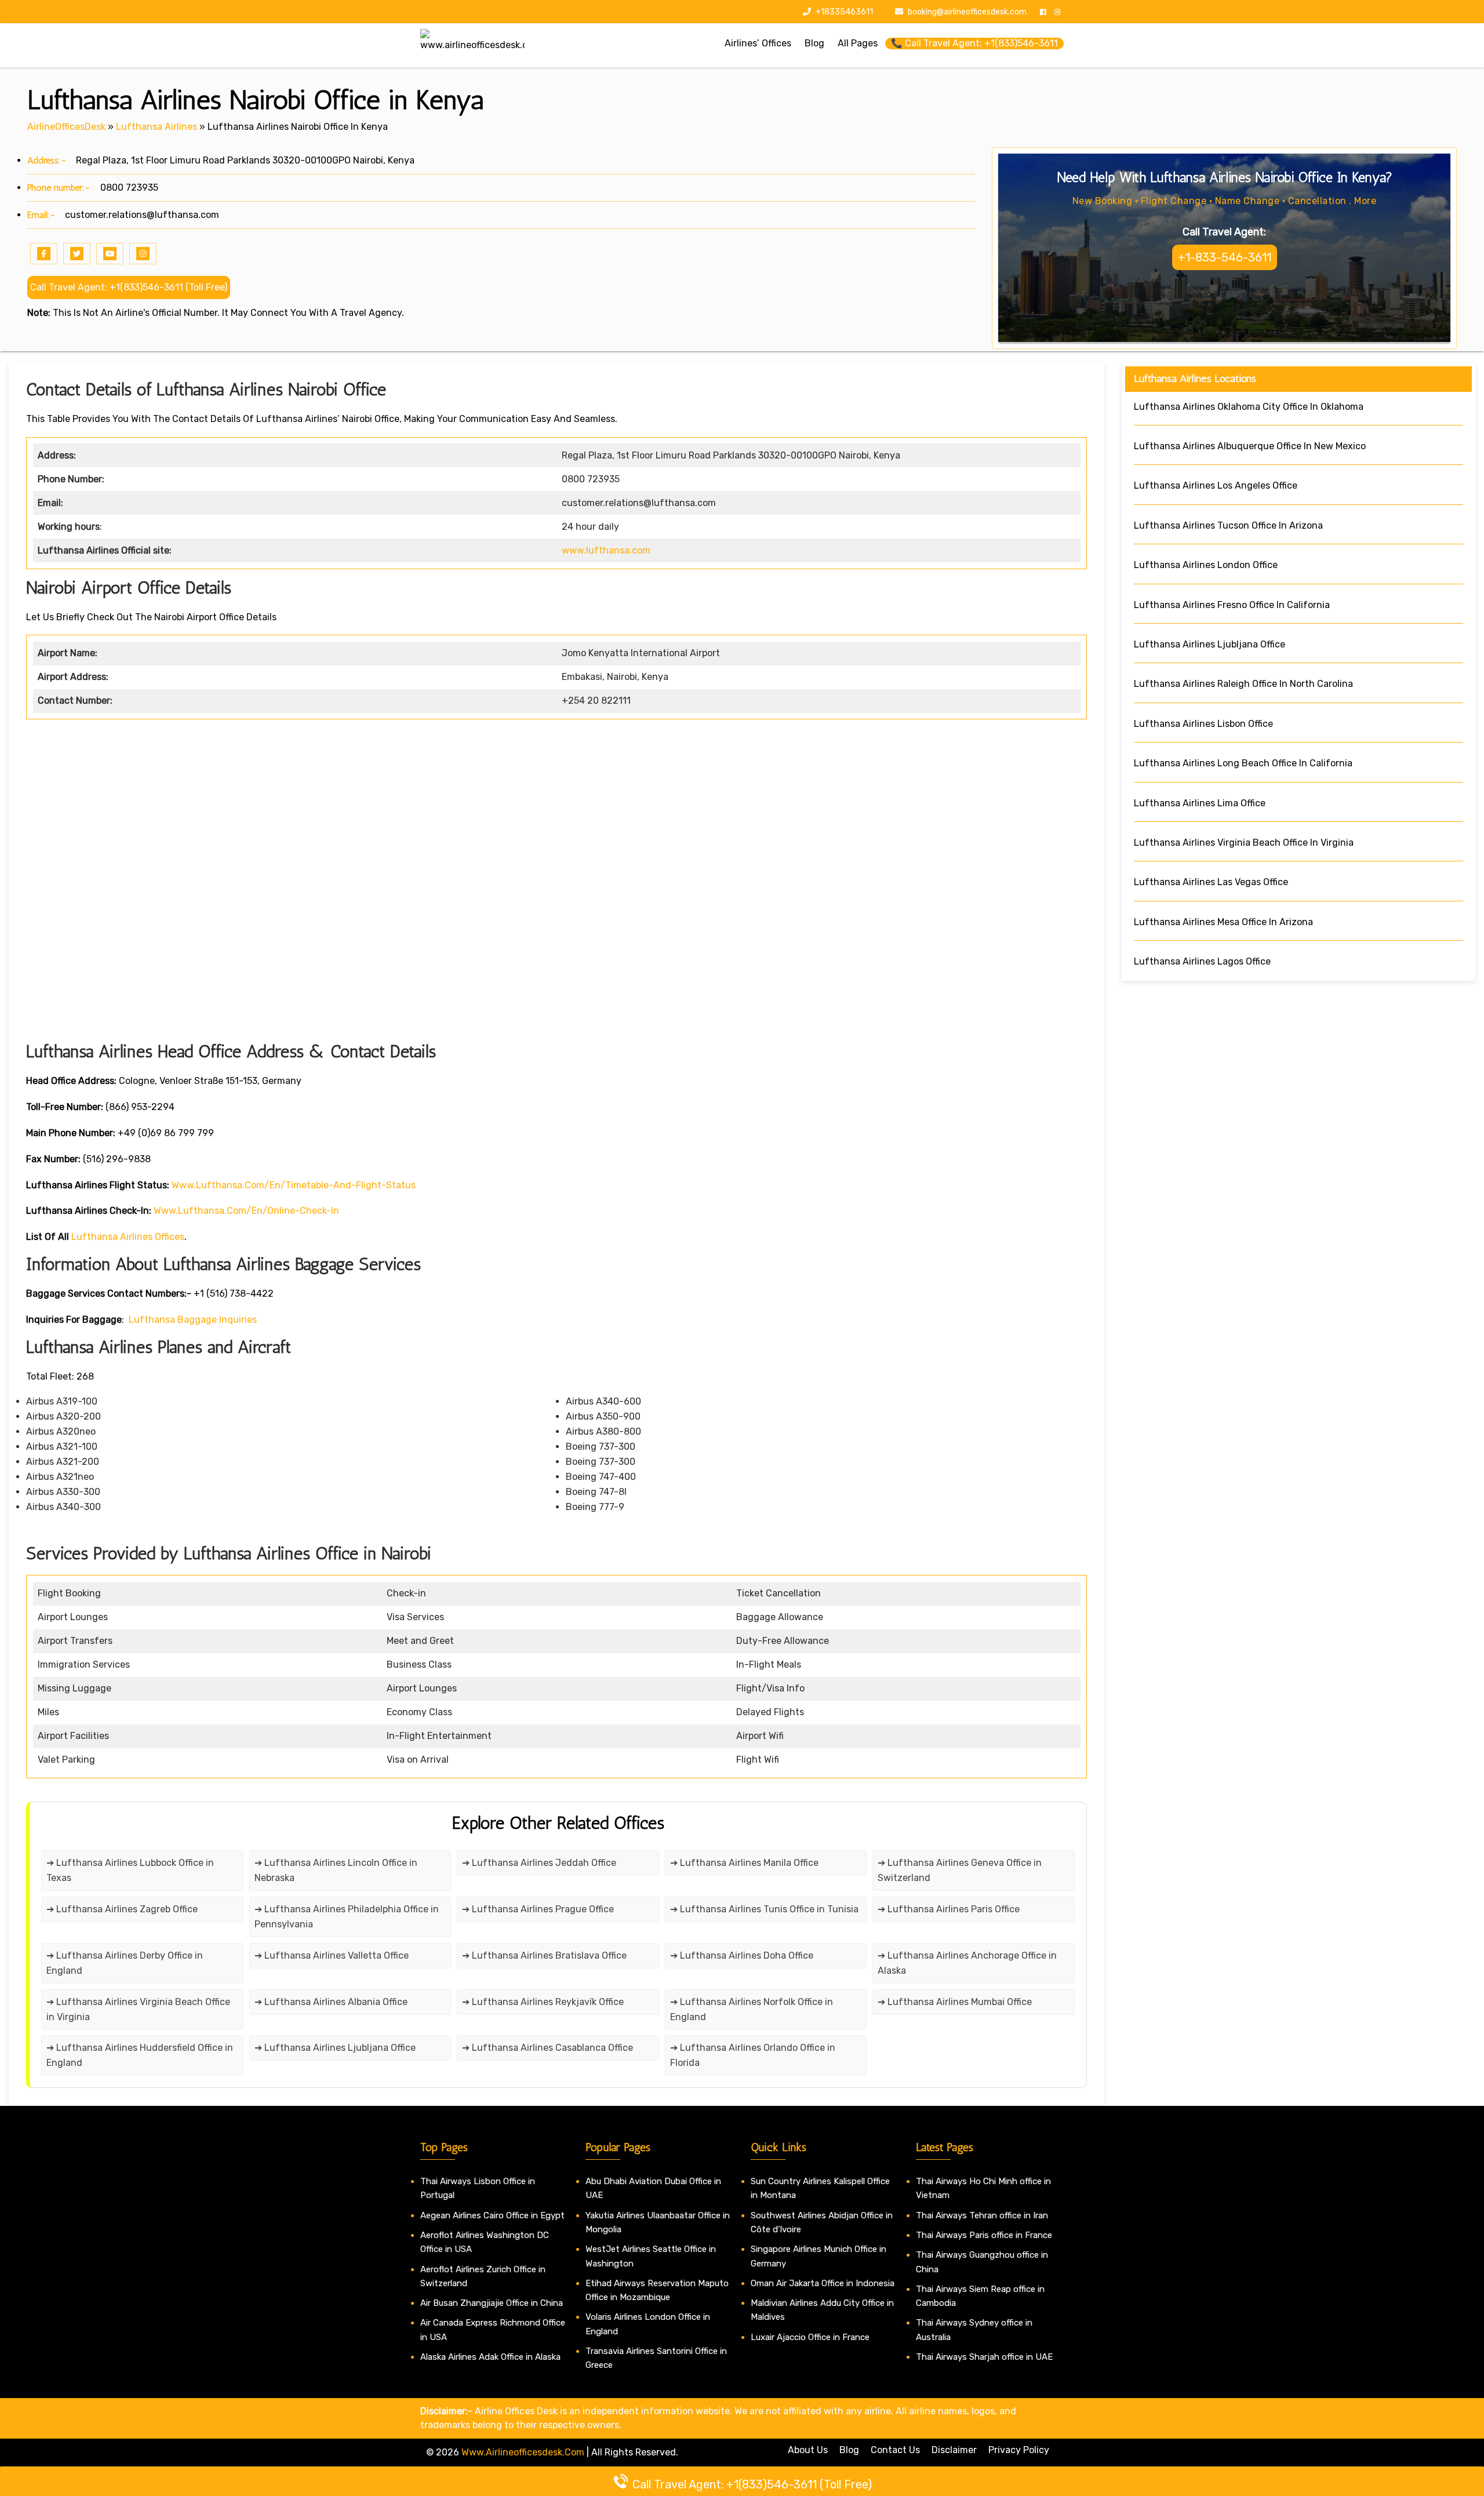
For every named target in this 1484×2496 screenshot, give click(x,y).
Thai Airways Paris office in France (984, 2235)
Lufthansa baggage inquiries (193, 1320)
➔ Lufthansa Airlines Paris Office (949, 1909)
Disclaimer (954, 2450)
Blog (849, 2450)
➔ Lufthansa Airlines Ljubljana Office (335, 2048)
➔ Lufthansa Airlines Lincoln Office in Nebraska (336, 1870)
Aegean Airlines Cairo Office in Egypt (492, 2215)
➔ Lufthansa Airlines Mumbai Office (955, 2002)
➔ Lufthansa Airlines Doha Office (742, 1955)
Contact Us (895, 2450)
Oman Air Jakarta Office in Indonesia (823, 2283)
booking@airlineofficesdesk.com (967, 12)
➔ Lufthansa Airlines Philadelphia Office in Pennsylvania (347, 1917)
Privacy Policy (1019, 2450)
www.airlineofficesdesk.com (523, 2452)
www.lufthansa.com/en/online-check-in (246, 1211)
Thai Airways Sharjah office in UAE (984, 2357)
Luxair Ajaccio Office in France (810, 2337)
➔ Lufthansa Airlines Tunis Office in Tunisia (764, 1909)
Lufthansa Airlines (157, 127)
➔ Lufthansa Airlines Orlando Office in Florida (753, 2055)
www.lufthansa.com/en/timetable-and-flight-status (294, 1185)
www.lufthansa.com (606, 550)
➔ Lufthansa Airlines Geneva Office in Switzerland (960, 1870)
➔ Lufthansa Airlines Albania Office (331, 2002)
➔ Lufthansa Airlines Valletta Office (332, 1955)
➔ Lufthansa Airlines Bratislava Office (544, 1955)
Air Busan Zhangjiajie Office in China (492, 2303)
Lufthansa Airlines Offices (128, 1237)
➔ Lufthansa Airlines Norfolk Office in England (752, 2009)
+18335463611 (843, 12)
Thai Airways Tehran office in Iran (982, 2215)
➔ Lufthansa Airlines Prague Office (538, 1909)
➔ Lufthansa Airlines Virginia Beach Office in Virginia (138, 2009)
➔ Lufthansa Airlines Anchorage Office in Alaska (967, 1963)
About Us (808, 2450)
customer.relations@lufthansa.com (142, 215)
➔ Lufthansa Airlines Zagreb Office (122, 1909)
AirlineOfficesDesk (66, 127)
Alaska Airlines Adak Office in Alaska (490, 2357)
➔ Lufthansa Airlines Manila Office (744, 1863)
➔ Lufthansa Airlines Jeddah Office (539, 1863)
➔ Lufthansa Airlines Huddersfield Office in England (140, 2055)
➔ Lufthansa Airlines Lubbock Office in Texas (130, 1870)
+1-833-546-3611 (1225, 257)
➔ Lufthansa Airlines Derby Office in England (125, 1963)
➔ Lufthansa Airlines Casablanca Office (548, 2048)
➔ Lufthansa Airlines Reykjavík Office (543, 2002)
